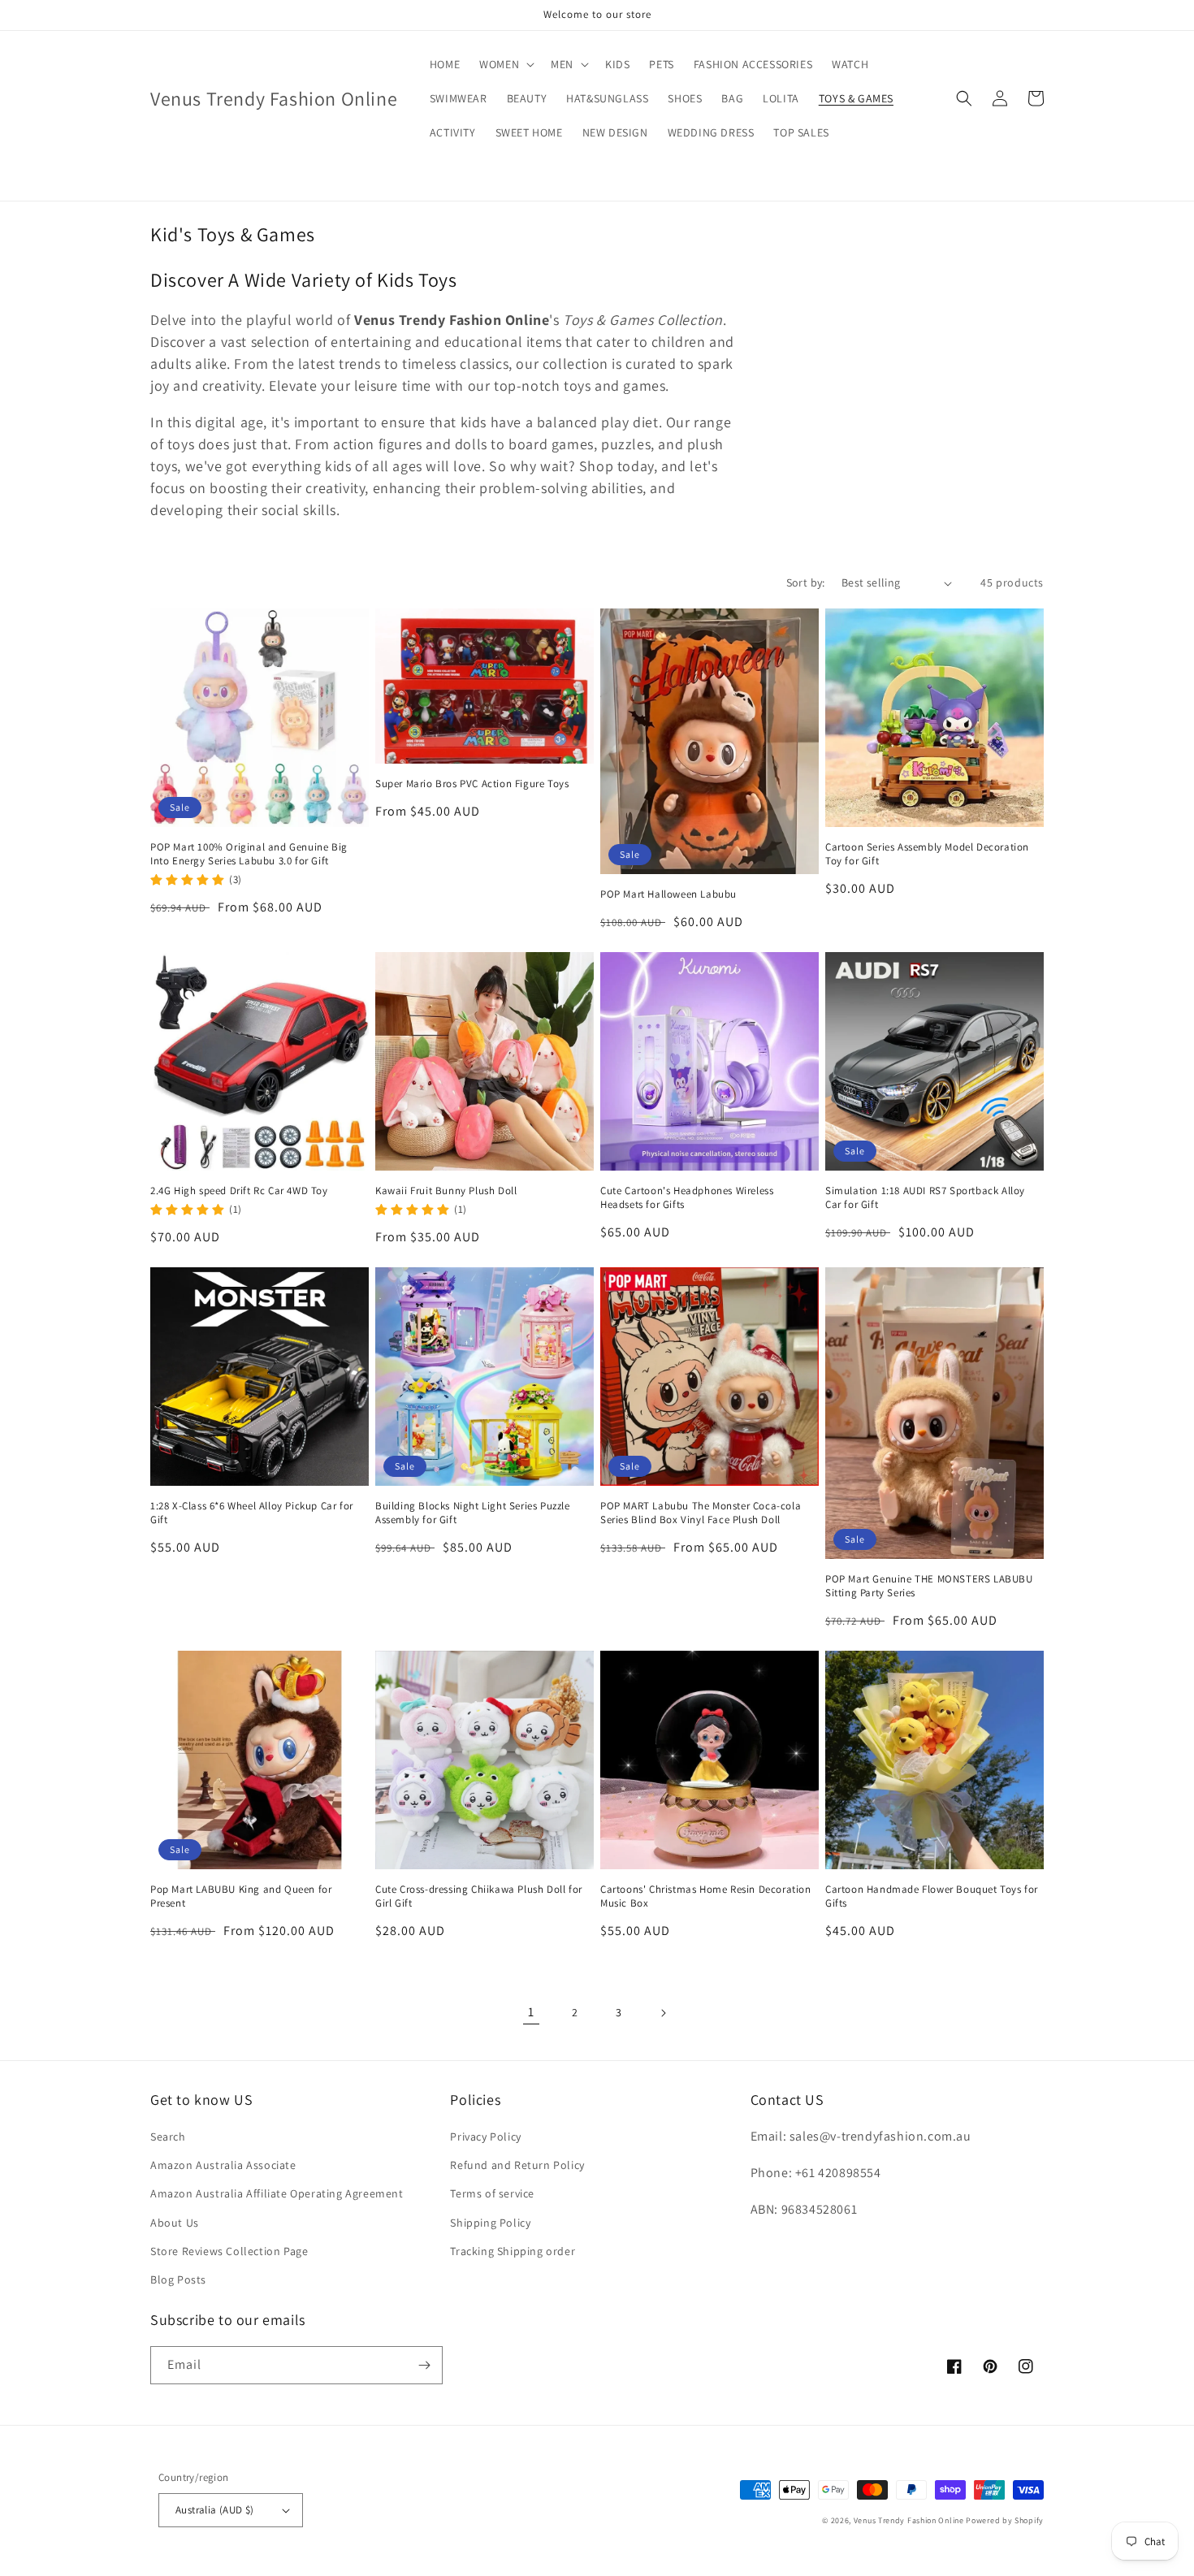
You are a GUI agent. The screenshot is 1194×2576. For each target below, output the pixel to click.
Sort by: (806, 582)
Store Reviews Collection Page (229, 2251)
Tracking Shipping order (513, 2251)
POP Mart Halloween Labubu (668, 894)
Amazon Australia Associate (223, 2165)
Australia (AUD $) (215, 2510)
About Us (175, 2223)
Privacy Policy (485, 2137)
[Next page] (663, 2013)
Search (168, 2137)
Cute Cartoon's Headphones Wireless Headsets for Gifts (687, 1198)
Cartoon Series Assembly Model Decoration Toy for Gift (927, 854)
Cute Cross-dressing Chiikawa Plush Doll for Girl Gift (479, 1896)
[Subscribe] (424, 2365)
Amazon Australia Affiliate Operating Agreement (277, 2193)
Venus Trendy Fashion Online (909, 2520)
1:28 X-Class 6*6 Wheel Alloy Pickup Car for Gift (252, 1513)
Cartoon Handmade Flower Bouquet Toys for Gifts (932, 1896)
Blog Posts (178, 2279)
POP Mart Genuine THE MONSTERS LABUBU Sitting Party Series (929, 1586)
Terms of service (492, 2193)
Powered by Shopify (1005, 2520)
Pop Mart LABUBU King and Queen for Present (241, 1896)
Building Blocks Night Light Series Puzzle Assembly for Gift (473, 1513)
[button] (505, 64)
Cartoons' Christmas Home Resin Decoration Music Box (706, 1896)
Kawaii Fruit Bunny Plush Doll (446, 1191)
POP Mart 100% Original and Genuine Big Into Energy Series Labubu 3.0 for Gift (249, 854)
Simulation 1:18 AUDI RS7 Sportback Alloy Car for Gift (925, 1198)
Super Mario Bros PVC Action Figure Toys (472, 784)
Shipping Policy (490, 2223)
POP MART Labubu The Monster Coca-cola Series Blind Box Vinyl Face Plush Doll (701, 1513)
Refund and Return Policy (517, 2165)
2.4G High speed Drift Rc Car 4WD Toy (239, 1191)
